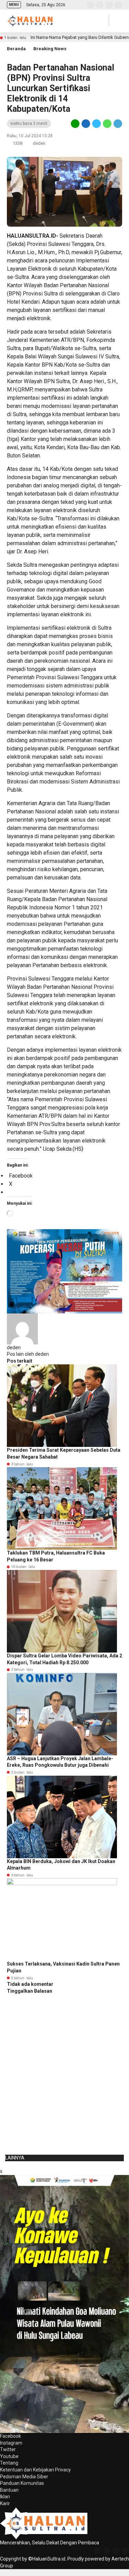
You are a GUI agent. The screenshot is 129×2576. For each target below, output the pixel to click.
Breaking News (50, 49)
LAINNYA (15, 2158)
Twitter (8, 2449)
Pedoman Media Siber (24, 2477)
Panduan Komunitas (22, 2483)
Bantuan (9, 2490)
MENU (14, 5)
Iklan (5, 2497)
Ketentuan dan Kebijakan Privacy (35, 2470)
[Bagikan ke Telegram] (117, 123)
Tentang (9, 2463)
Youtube (9, 2456)
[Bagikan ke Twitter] (96, 123)
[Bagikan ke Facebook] (86, 123)
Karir (5, 2503)
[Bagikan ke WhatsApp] (107, 123)
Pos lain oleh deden (28, 1354)
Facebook (10, 2436)
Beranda (16, 49)
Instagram (11, 2443)
